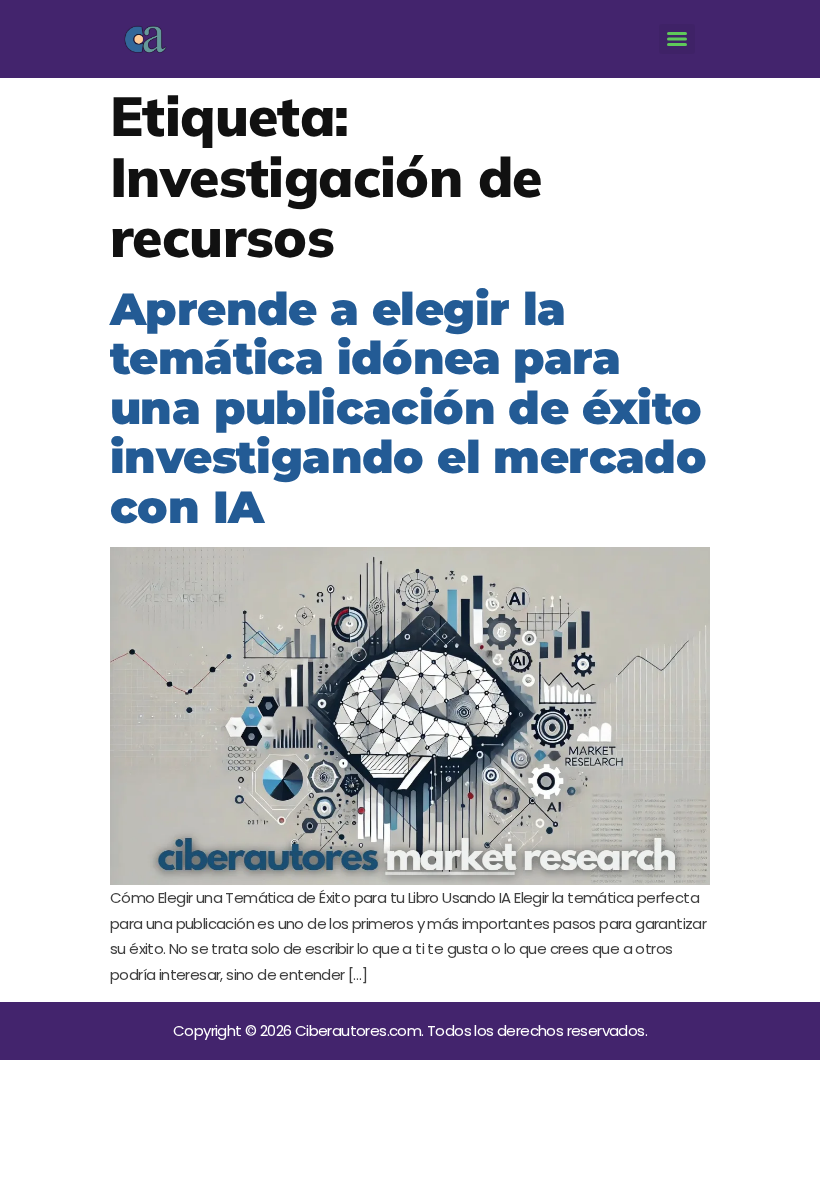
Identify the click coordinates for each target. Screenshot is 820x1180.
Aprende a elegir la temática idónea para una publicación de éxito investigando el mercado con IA (408, 407)
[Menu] (677, 39)
